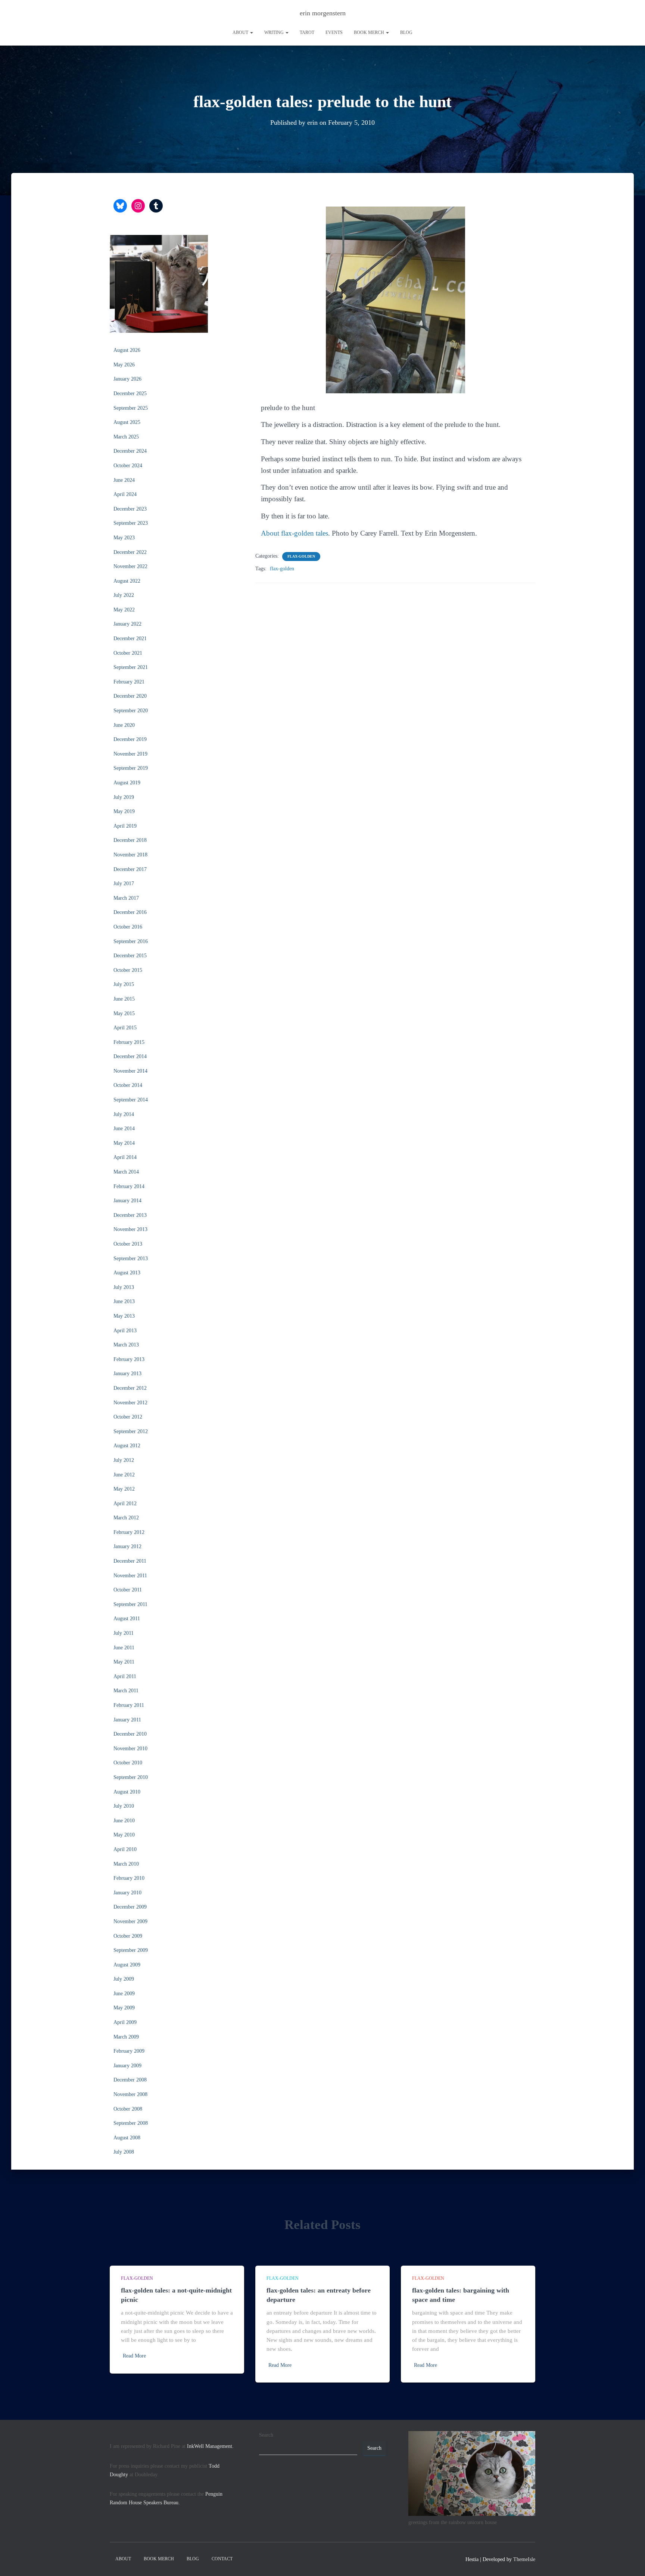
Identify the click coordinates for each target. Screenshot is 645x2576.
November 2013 (130, 1229)
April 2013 (125, 1331)
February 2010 (129, 1878)
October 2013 (128, 1244)
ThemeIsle (524, 2559)
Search (266, 2435)
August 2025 (127, 422)
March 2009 (126, 2037)
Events (334, 32)
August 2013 (127, 1273)
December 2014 (130, 1056)
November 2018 (130, 855)
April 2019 (125, 826)
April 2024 (125, 494)
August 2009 (127, 1965)
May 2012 (124, 1489)
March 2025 (126, 437)
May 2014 (124, 1143)
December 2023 (130, 509)
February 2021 (129, 682)
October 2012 (128, 1417)
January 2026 (127, 379)
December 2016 (130, 912)
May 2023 (124, 538)
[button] (251, 32)
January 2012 (127, 1546)
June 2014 (124, 1129)
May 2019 (124, 811)
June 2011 (124, 1648)
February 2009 (129, 2051)
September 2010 (131, 1777)
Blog (406, 32)
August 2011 (127, 1619)
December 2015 (130, 956)
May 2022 (124, 610)
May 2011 (124, 1662)
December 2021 (130, 638)
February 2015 (129, 1042)
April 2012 (125, 1504)
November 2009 (130, 1921)
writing (275, 32)
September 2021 (131, 667)
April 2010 (125, 1849)
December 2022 (130, 552)
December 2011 (130, 1561)
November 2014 (130, 1071)
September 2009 (131, 1950)
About (241, 32)
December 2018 (130, 840)
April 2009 (125, 2022)
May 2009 (124, 2008)
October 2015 (128, 970)
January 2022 (127, 624)
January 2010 (127, 1893)
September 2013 (131, 1258)
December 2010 (130, 1734)
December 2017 (130, 869)
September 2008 (131, 2123)
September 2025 (131, 408)
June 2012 (124, 1475)
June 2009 (124, 1994)
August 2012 (127, 1446)
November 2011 (130, 1576)
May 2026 (124, 365)
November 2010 (130, 1749)
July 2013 (124, 1287)
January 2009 (127, 2066)
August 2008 (127, 2138)
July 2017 (124, 884)
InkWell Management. (210, 2446)
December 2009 (130, 1907)
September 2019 (131, 768)
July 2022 (124, 595)
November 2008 (130, 2094)
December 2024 (130, 451)
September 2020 (131, 711)
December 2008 (130, 2080)
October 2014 (128, 1085)
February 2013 (129, 1359)
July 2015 (124, 984)
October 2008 (128, 2109)
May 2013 (124, 1316)
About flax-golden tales (295, 533)
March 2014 (126, 1172)
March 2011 (126, 1691)
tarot (307, 32)
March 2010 (126, 1864)
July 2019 (124, 797)
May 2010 (124, 1835)
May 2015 (124, 1013)
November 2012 (130, 1403)
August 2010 (127, 1792)
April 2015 (125, 1028)
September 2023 (131, 523)
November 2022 (130, 566)
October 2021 (128, 653)
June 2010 (124, 1821)
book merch (370, 32)
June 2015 (124, 999)
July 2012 (124, 1460)
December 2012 (130, 1388)
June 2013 (124, 1301)
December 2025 (130, 393)
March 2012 (126, 1518)
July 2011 (124, 1633)
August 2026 (127, 350)
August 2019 (127, 783)
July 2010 (124, 1806)
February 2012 (129, 1532)
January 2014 (127, 1201)
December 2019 (130, 739)
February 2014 (129, 1186)
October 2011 (128, 1590)
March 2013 (126, 1345)
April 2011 (125, 1676)
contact (222, 2559)
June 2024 (124, 480)
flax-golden (301, 556)
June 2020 (124, 725)
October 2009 (128, 1936)
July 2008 (124, 2152)
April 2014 (125, 1157)
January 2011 (127, 1720)
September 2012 (131, 1431)
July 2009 (124, 1979)
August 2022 (127, 581)
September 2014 (131, 1100)
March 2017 (126, 898)
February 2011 (129, 1705)
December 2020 (130, 696)
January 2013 (127, 1374)
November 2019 (130, 754)
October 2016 (128, 927)
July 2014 (124, 1114)
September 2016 (131, 941)
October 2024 (128, 466)
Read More (134, 2356)
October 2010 (128, 1763)
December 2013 (130, 1215)
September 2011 (130, 1604)
